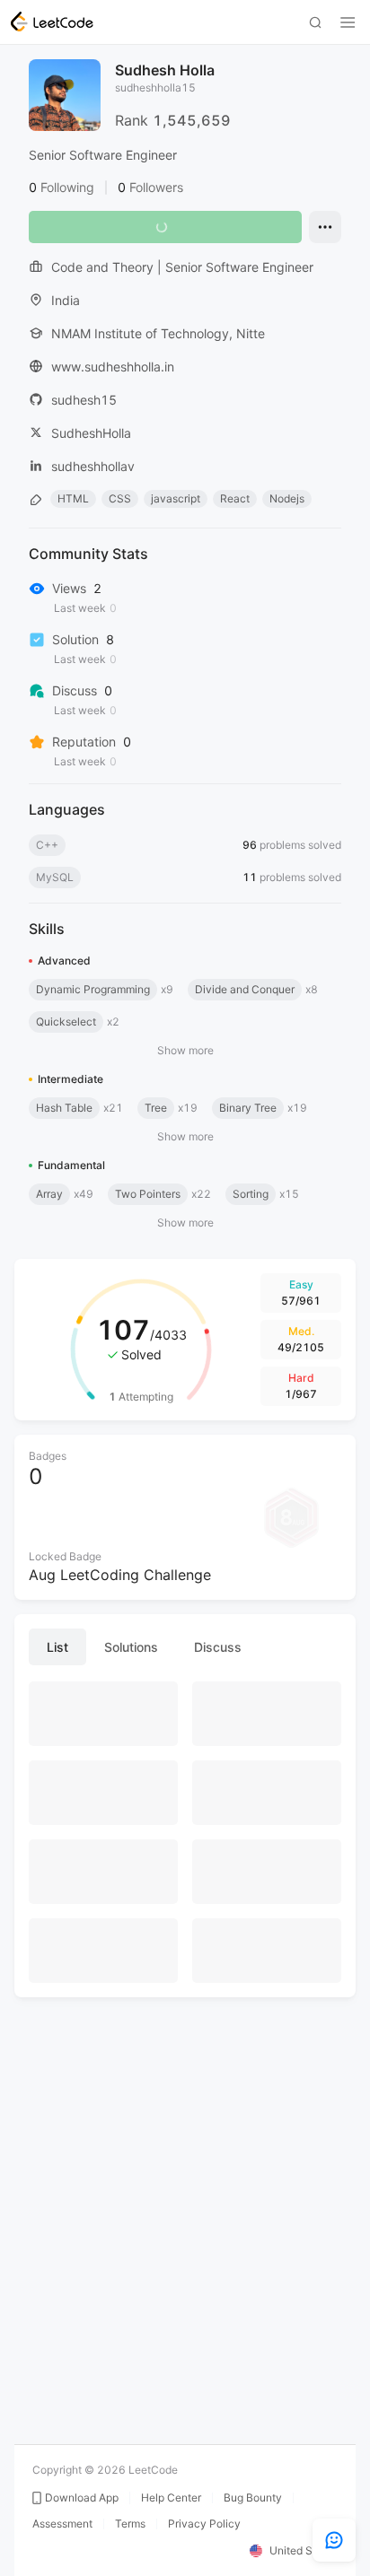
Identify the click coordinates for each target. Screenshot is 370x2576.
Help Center (171, 2498)
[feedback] (334, 2540)
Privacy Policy (204, 2524)
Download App (82, 2498)
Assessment (62, 2524)
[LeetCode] (52, 22)
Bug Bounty (253, 2498)
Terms (130, 2524)
